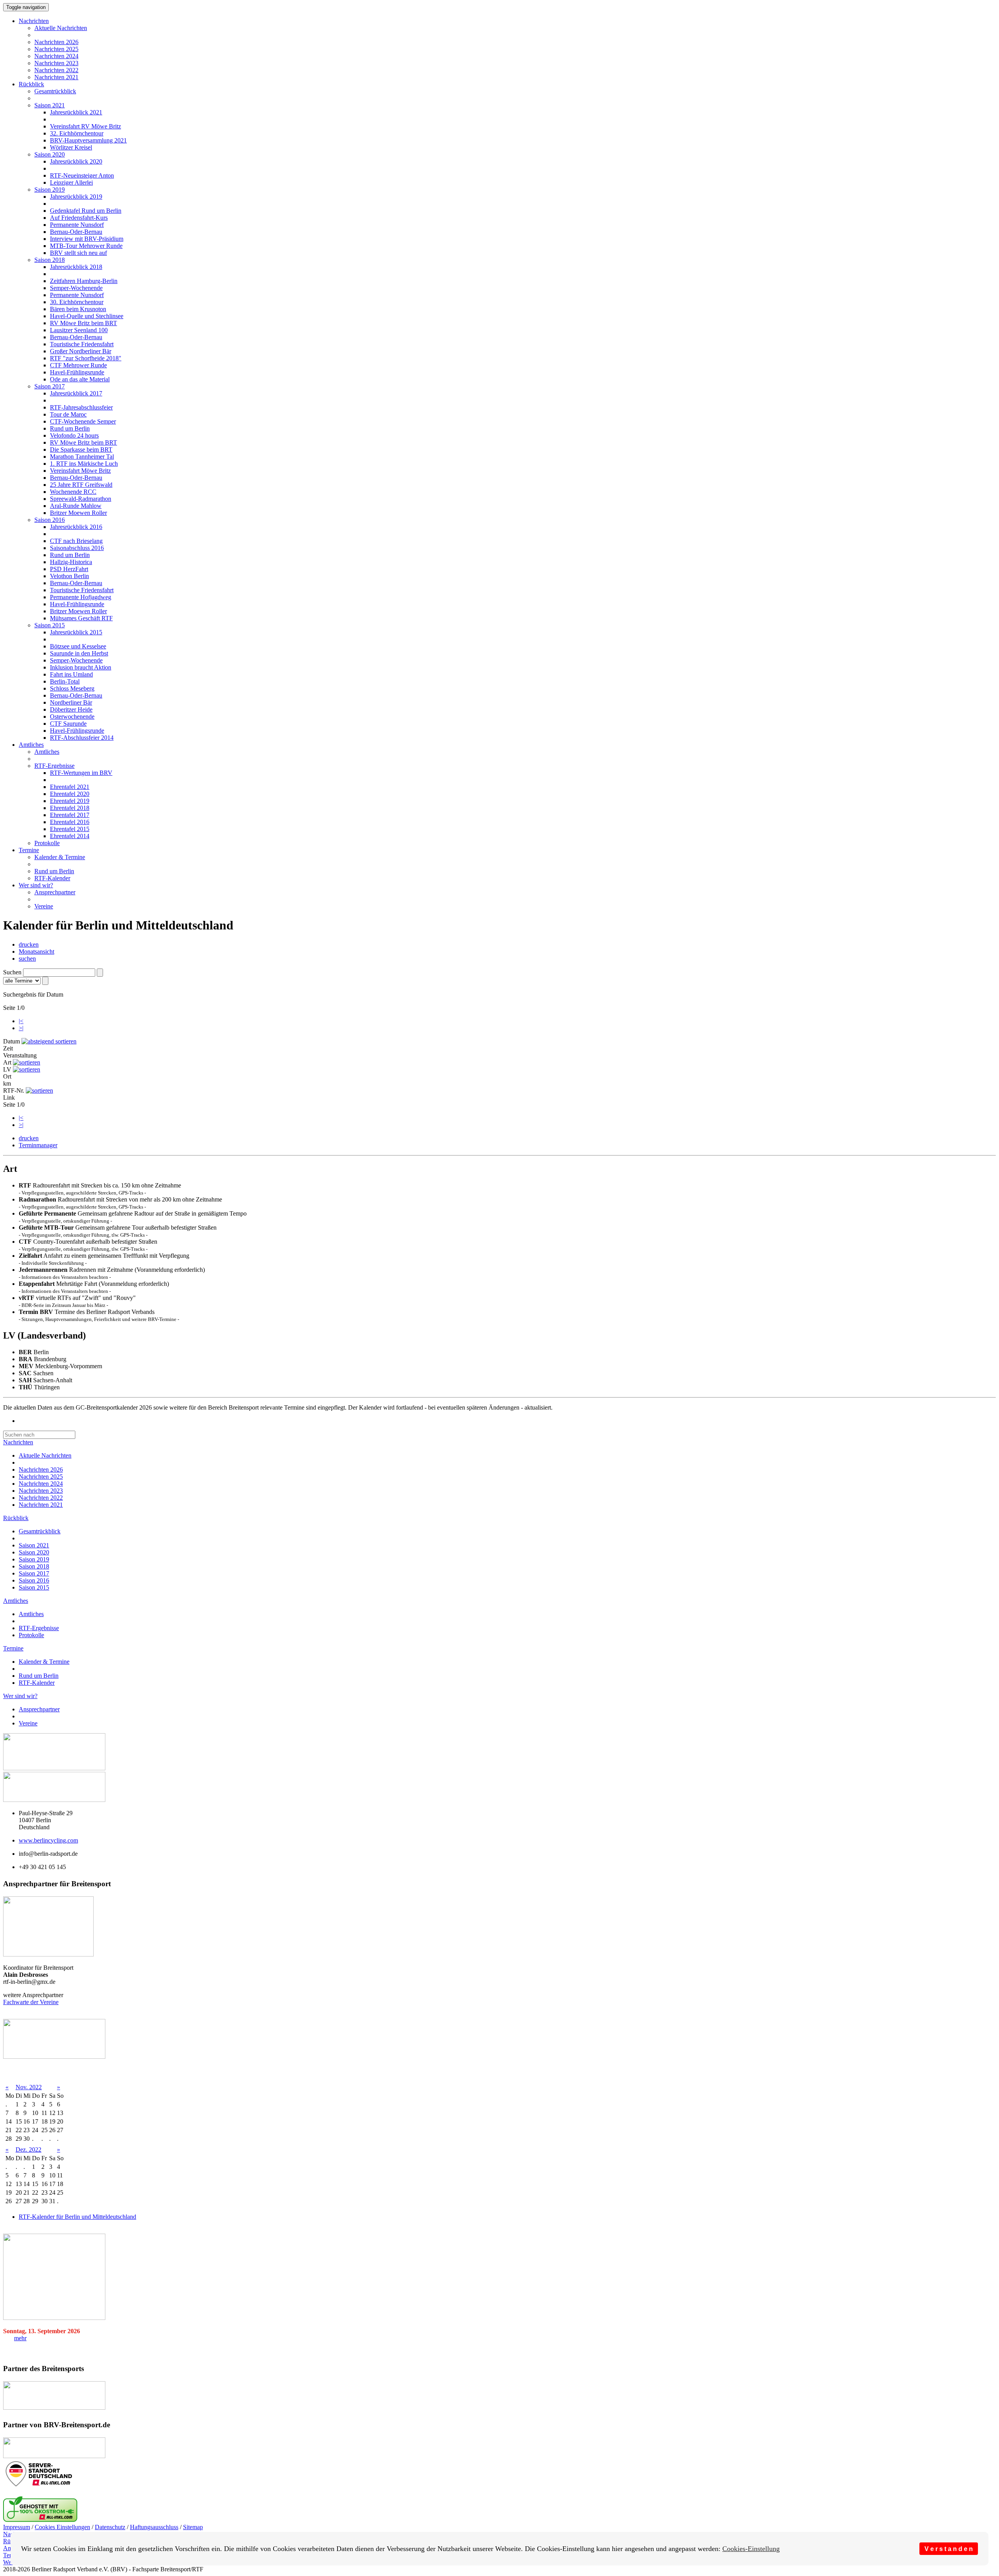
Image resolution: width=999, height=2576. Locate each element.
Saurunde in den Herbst (79, 653)
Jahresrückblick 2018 (76, 267)
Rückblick (31, 84)
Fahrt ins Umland (71, 674)
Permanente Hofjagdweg (81, 597)
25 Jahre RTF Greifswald (81, 485)
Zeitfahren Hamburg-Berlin (84, 281)
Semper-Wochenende (76, 288)
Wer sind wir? (36, 885)
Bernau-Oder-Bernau (76, 232)
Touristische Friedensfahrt (82, 344)
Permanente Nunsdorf (77, 225)
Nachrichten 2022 (56, 70)
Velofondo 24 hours (74, 435)
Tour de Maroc (68, 414)
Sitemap (193, 2527)
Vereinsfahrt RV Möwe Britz (85, 126)
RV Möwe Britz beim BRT (84, 323)
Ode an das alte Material (80, 379)
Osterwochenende (72, 717)
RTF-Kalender (52, 878)
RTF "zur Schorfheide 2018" (86, 358)
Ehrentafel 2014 (70, 836)
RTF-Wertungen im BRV (81, 773)
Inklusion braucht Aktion (81, 667)
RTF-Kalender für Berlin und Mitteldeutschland (77, 2217)
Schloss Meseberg (72, 688)
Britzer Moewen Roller (78, 513)
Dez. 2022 (28, 2150)
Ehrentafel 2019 (70, 801)
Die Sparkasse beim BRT (81, 450)
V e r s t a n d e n (949, 2549)
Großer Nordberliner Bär (81, 351)
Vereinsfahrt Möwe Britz (80, 471)
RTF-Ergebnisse (54, 766)
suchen (27, 959)
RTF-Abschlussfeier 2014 (82, 738)
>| (21, 1028)
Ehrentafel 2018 (70, 808)
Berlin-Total (65, 681)
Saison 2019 (50, 190)
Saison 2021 (50, 105)
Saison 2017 (50, 386)
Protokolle (47, 843)
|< (21, 1021)
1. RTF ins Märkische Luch (84, 464)
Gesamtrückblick (55, 91)
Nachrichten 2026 (56, 42)
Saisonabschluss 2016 (77, 548)
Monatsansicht (36, 952)
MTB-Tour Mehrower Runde (86, 246)
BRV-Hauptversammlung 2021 (88, 140)
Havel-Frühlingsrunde (77, 372)
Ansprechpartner (55, 892)
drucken (29, 944)
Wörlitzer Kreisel (71, 147)
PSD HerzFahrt (69, 569)
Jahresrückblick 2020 (76, 161)
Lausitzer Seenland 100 (79, 330)
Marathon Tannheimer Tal (82, 457)
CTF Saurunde (68, 724)
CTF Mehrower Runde (78, 365)
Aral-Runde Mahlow (76, 506)
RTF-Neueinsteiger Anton (82, 175)
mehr (20, 2338)
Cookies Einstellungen (62, 2527)
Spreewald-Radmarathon (81, 499)
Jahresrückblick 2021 (76, 112)
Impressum (17, 2527)
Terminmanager (38, 1145)
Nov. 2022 (29, 2087)
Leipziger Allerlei (71, 182)
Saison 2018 (50, 260)
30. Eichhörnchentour (77, 302)
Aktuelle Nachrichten (61, 28)
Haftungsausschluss (154, 2527)
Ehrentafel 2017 (70, 815)
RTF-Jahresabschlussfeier (81, 407)
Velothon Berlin (69, 576)
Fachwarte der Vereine (31, 2002)
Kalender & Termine (60, 857)
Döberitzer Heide (71, 709)
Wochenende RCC (73, 492)
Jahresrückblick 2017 (76, 393)
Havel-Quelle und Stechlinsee (87, 316)
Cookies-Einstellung (751, 2549)
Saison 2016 (50, 520)
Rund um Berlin (70, 428)
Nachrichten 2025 (56, 49)
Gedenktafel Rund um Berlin (86, 211)
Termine (29, 850)
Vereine (44, 906)
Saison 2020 (50, 154)
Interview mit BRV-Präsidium (87, 239)
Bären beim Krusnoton (78, 309)
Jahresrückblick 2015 (76, 632)
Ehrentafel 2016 (70, 822)
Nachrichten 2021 (56, 77)
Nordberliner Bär (71, 702)
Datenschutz (110, 2527)
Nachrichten (34, 21)
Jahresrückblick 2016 (76, 527)
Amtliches (31, 745)
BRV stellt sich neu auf (78, 253)
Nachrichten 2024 (56, 56)
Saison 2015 (50, 625)
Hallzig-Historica (71, 562)
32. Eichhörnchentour (77, 133)
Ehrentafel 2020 (70, 794)
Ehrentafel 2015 (70, 829)
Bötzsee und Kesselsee (78, 646)
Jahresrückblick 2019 (76, 197)
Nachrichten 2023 (56, 63)
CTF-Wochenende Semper (83, 421)
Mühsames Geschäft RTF (81, 618)
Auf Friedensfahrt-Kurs (79, 218)
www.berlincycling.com (48, 1840)
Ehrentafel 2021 (70, 787)
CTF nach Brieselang (76, 541)
